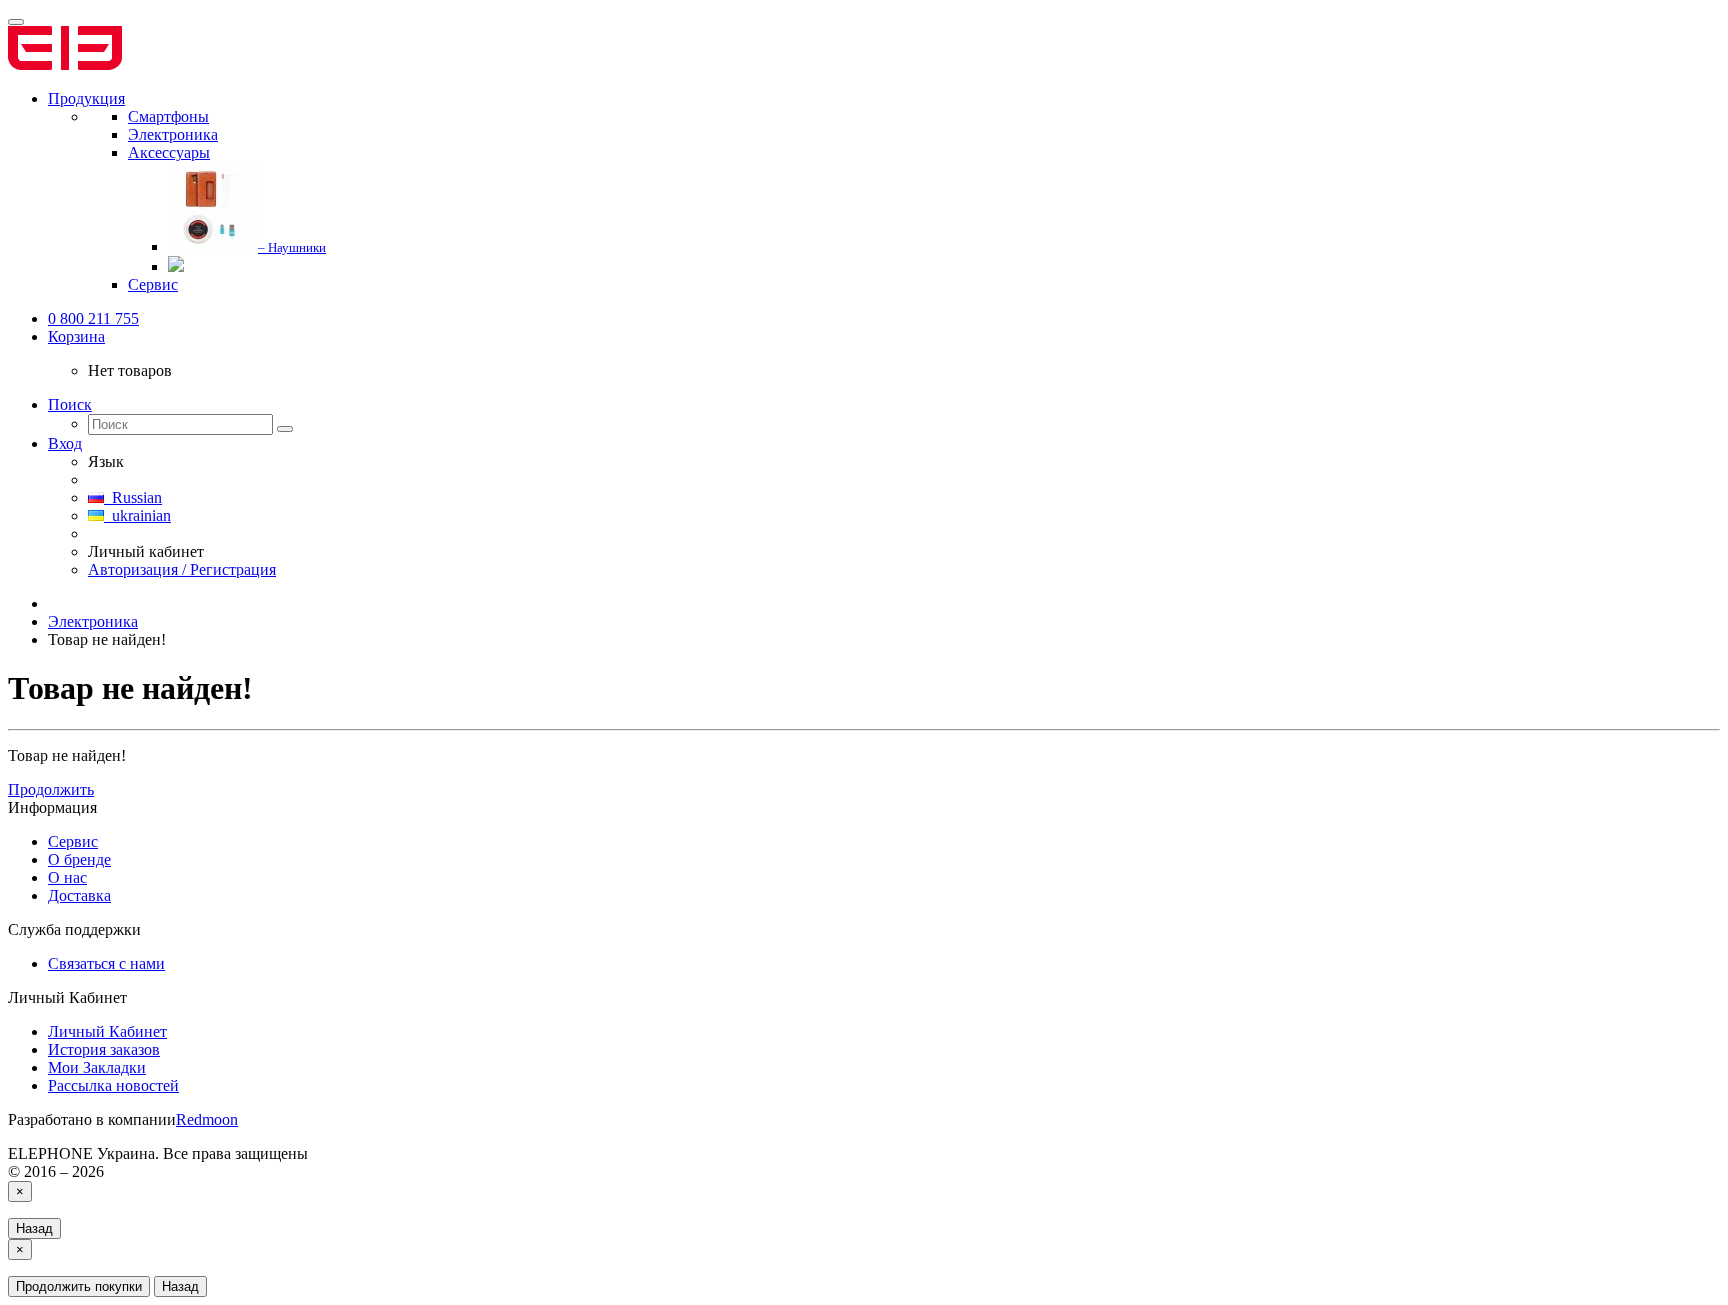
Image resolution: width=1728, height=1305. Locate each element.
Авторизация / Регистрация (182, 569)
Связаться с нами (106, 963)
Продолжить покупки (79, 1286)
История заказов (104, 1049)
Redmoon (207, 1119)
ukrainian (137, 515)
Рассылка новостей (113, 1085)
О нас (67, 877)
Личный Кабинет (107, 1031)
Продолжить (51, 789)
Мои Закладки (97, 1067)
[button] (76, 336)
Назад (34, 1228)
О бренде (79, 859)
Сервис (73, 841)
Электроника (93, 621)
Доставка (79, 895)
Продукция (86, 98)
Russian (133, 497)
